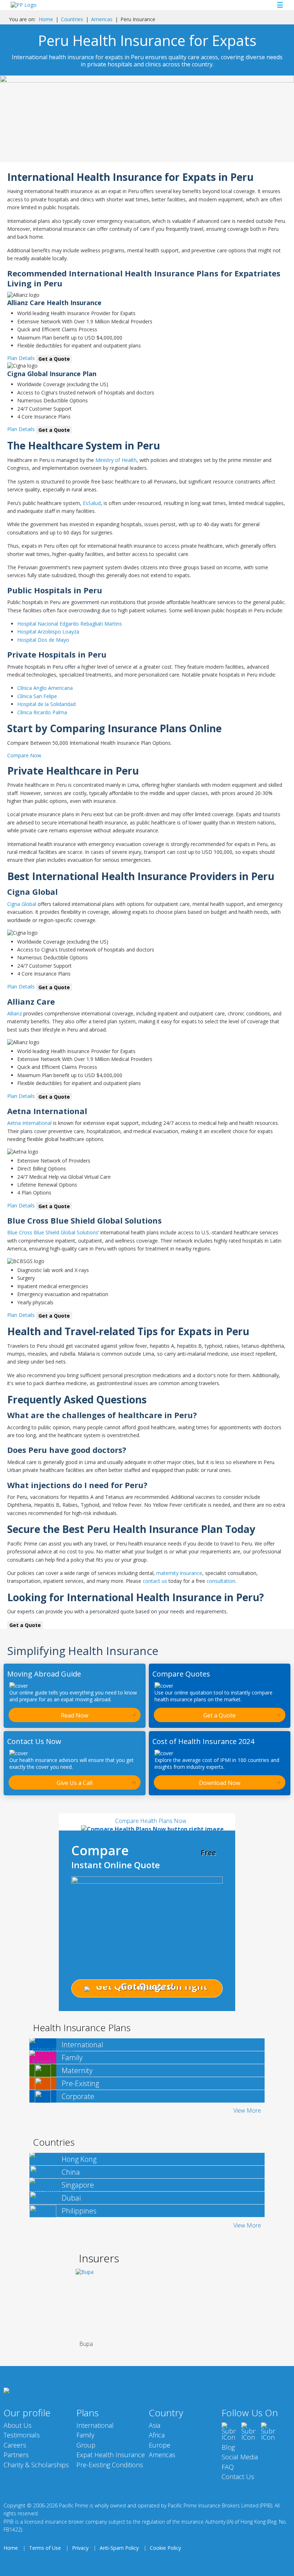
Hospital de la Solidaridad (46, 704)
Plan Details (21, 358)
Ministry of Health (116, 460)
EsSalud (92, 503)
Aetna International (29, 1123)
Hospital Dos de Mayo (43, 640)
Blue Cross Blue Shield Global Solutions (53, 1232)
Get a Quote (54, 359)
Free (208, 1853)
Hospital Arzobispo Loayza (48, 632)
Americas (102, 19)
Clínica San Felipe (37, 696)
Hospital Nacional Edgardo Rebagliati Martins (70, 624)
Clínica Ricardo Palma (42, 712)
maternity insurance (179, 1573)
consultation (221, 1581)
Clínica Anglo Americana (45, 688)
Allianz (15, 1013)
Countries (72, 19)
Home (46, 19)
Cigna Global (22, 904)
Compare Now (24, 755)
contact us (155, 1581)
